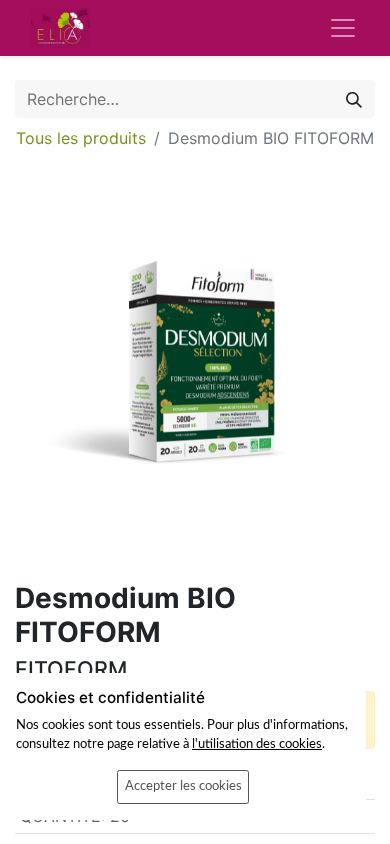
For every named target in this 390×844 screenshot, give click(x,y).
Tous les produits (81, 138)
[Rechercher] (354, 99)
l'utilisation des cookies (257, 744)
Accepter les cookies (183, 786)
